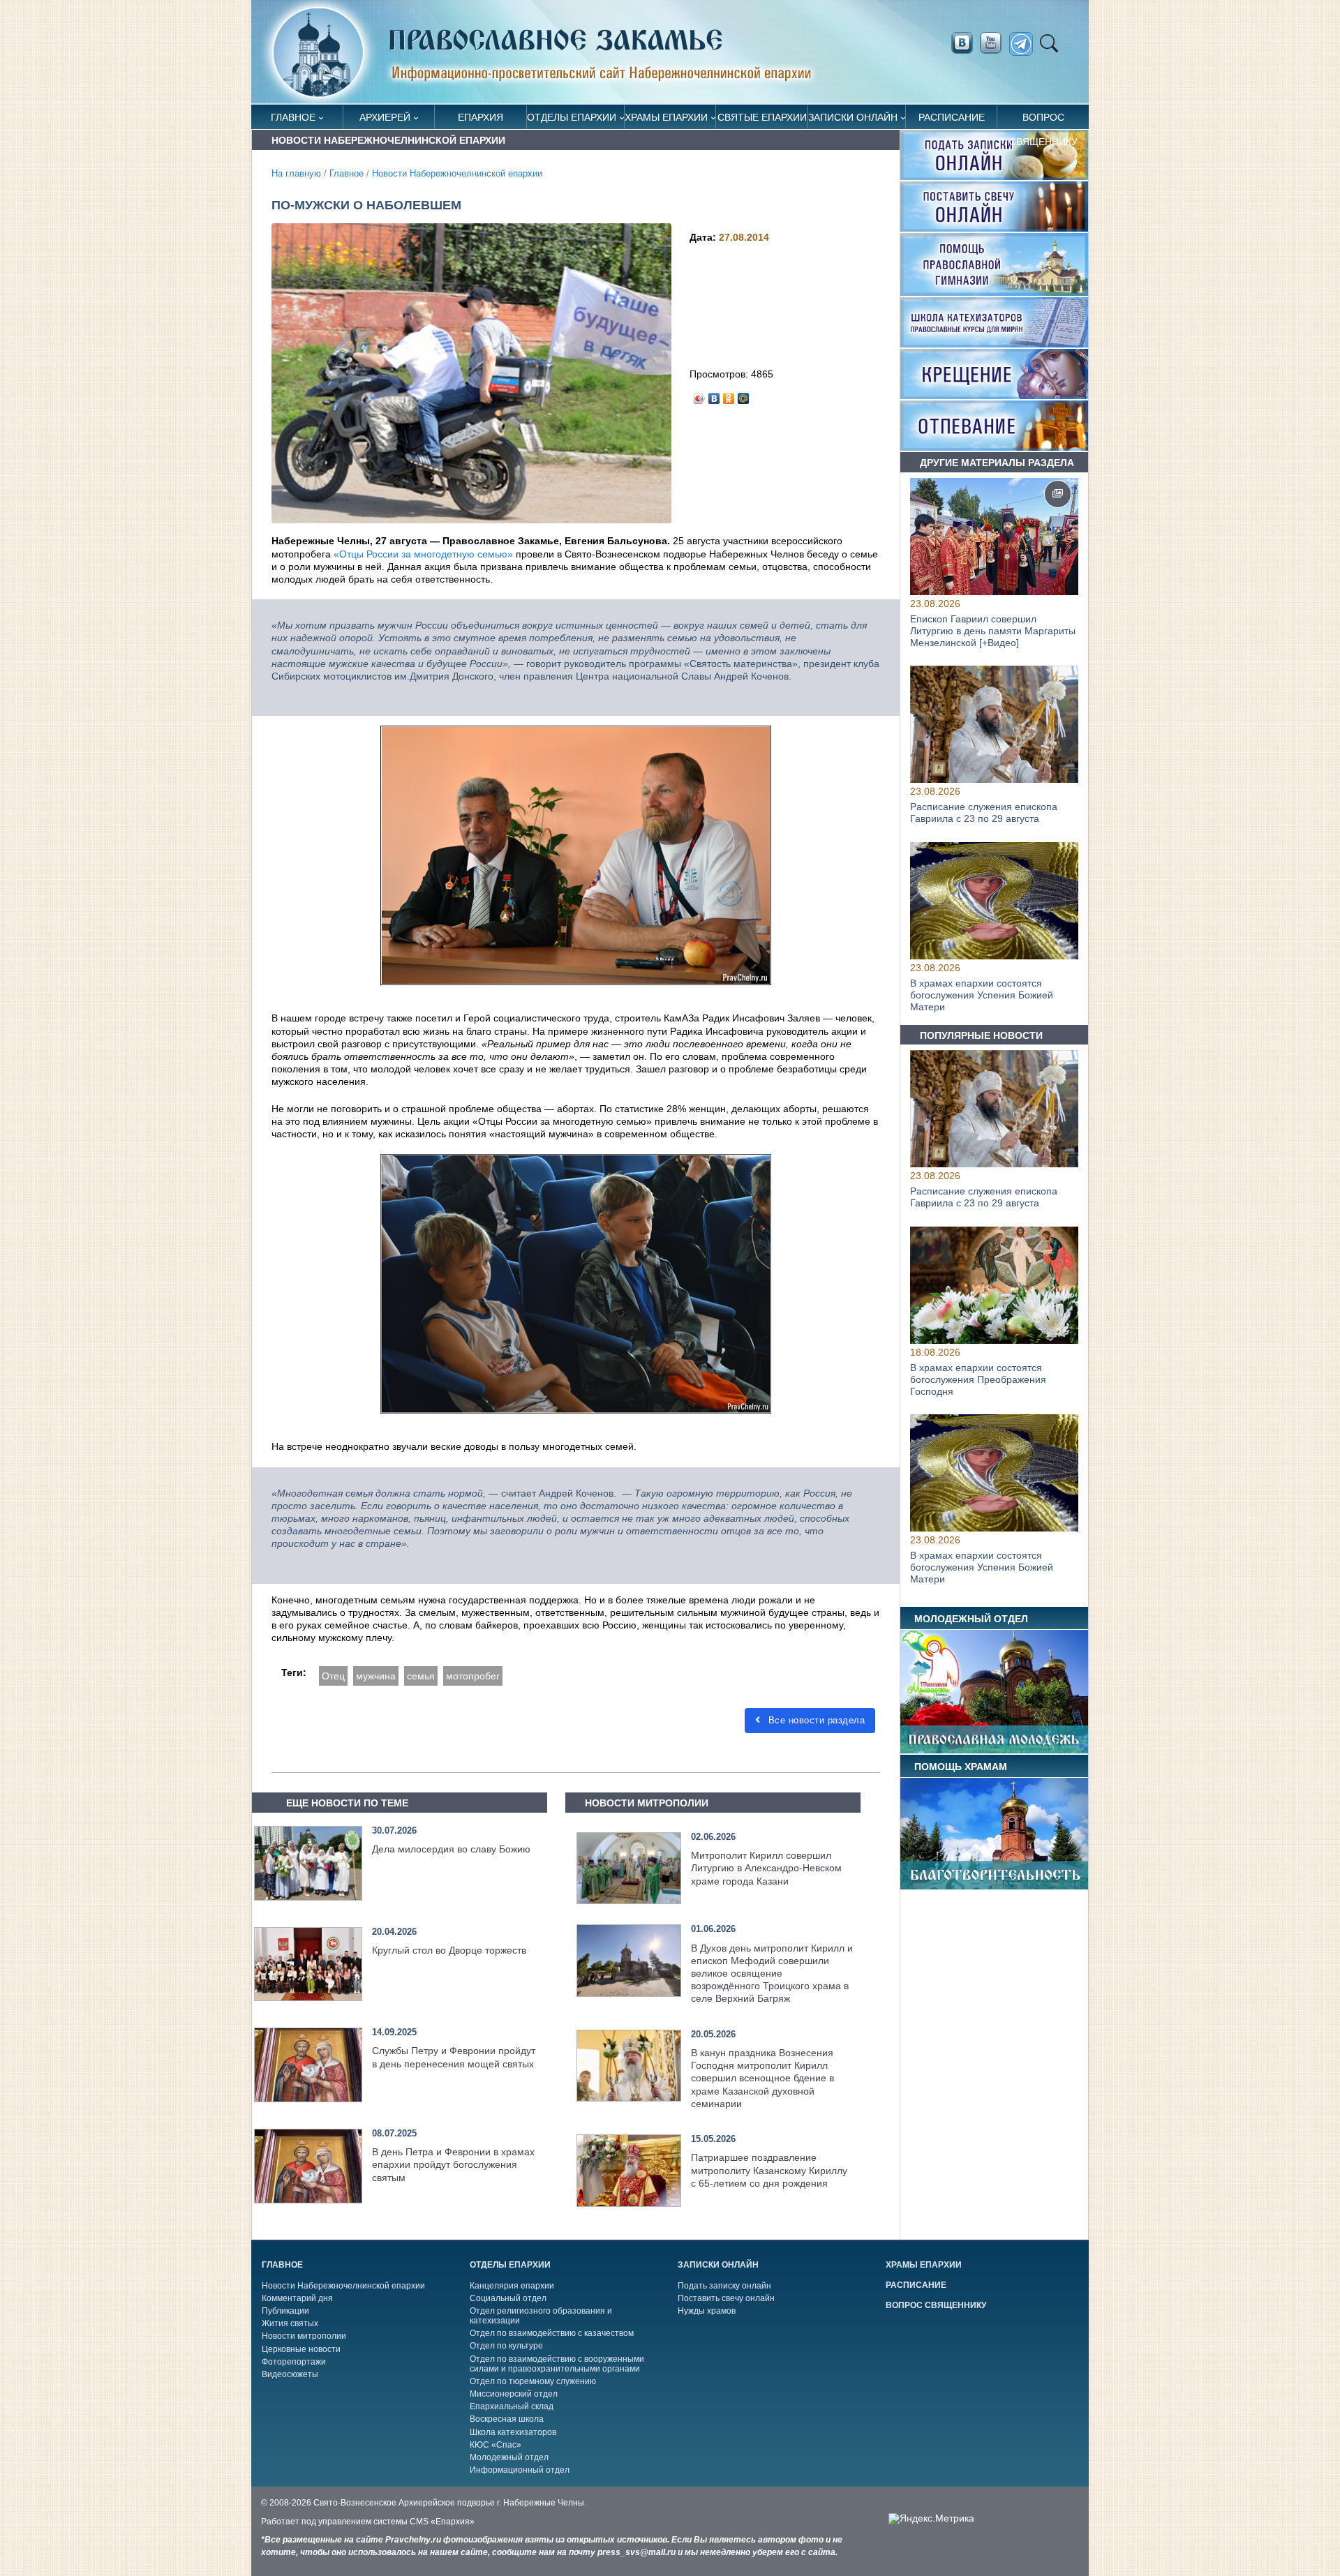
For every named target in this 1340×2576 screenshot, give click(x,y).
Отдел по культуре (506, 2346)
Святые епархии (762, 117)
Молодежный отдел (509, 2457)
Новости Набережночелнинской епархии (457, 174)
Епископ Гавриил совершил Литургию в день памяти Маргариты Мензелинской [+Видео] (993, 631)
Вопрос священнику (1043, 120)
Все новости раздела (815, 1720)
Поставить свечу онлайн (726, 2298)
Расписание (952, 117)
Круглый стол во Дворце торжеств (449, 1950)
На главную (296, 174)
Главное (293, 117)
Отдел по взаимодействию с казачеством (552, 2333)
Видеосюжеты (290, 2374)
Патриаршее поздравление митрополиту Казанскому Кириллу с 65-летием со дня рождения (769, 2170)
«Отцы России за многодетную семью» (423, 554)
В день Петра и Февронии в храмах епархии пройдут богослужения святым (453, 2164)
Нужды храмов (707, 2311)
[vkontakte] (962, 43)
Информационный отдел (520, 2470)
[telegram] (1025, 44)
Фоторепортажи (294, 2362)
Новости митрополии (304, 2336)
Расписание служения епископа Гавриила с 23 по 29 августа (984, 813)
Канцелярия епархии (512, 2286)
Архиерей (385, 117)
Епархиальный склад (512, 2406)
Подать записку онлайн (724, 2286)
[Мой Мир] (744, 395)
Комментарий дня (297, 2298)
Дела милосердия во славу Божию (451, 1849)
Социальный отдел (508, 2298)
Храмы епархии (666, 117)
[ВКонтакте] (714, 395)
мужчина (376, 1676)
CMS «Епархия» (442, 2522)
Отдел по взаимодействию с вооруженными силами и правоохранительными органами (557, 2364)
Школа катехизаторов (513, 2432)
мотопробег (473, 1676)
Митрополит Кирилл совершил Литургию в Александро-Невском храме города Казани (766, 1868)
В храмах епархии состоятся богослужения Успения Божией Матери (982, 995)
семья (421, 1676)
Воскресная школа (507, 2419)
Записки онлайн (853, 117)
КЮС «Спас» (496, 2445)
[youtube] (995, 43)
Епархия (481, 117)
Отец (333, 1676)
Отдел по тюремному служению (533, 2381)
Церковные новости (301, 2349)
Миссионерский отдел (514, 2394)
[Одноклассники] (729, 395)
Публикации (285, 2311)
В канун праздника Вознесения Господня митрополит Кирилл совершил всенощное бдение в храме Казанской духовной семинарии (762, 2078)
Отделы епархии (572, 117)
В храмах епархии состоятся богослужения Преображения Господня (978, 1379)
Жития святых (290, 2323)
